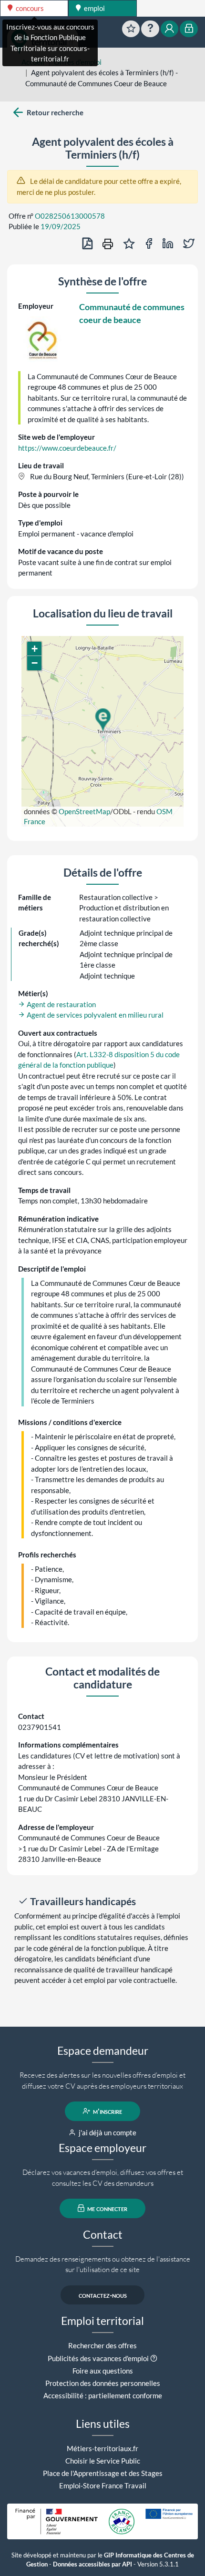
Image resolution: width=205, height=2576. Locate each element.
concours (29, 8)
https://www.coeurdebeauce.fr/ (67, 448)
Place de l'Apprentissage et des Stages (103, 2473)
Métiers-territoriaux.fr (102, 2448)
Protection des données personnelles (103, 2383)
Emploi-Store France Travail (103, 2485)
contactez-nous (103, 2295)
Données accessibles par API (92, 2564)
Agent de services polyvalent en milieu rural (94, 1015)
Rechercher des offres (102, 2345)
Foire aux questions (103, 2371)
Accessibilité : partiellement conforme (103, 2395)
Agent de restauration (61, 1004)
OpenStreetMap (84, 811)
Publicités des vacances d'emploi (98, 2358)
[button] (102, 720)
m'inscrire (107, 2111)
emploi (94, 8)
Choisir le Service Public (103, 2461)
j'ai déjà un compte (107, 2132)
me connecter (107, 2208)
